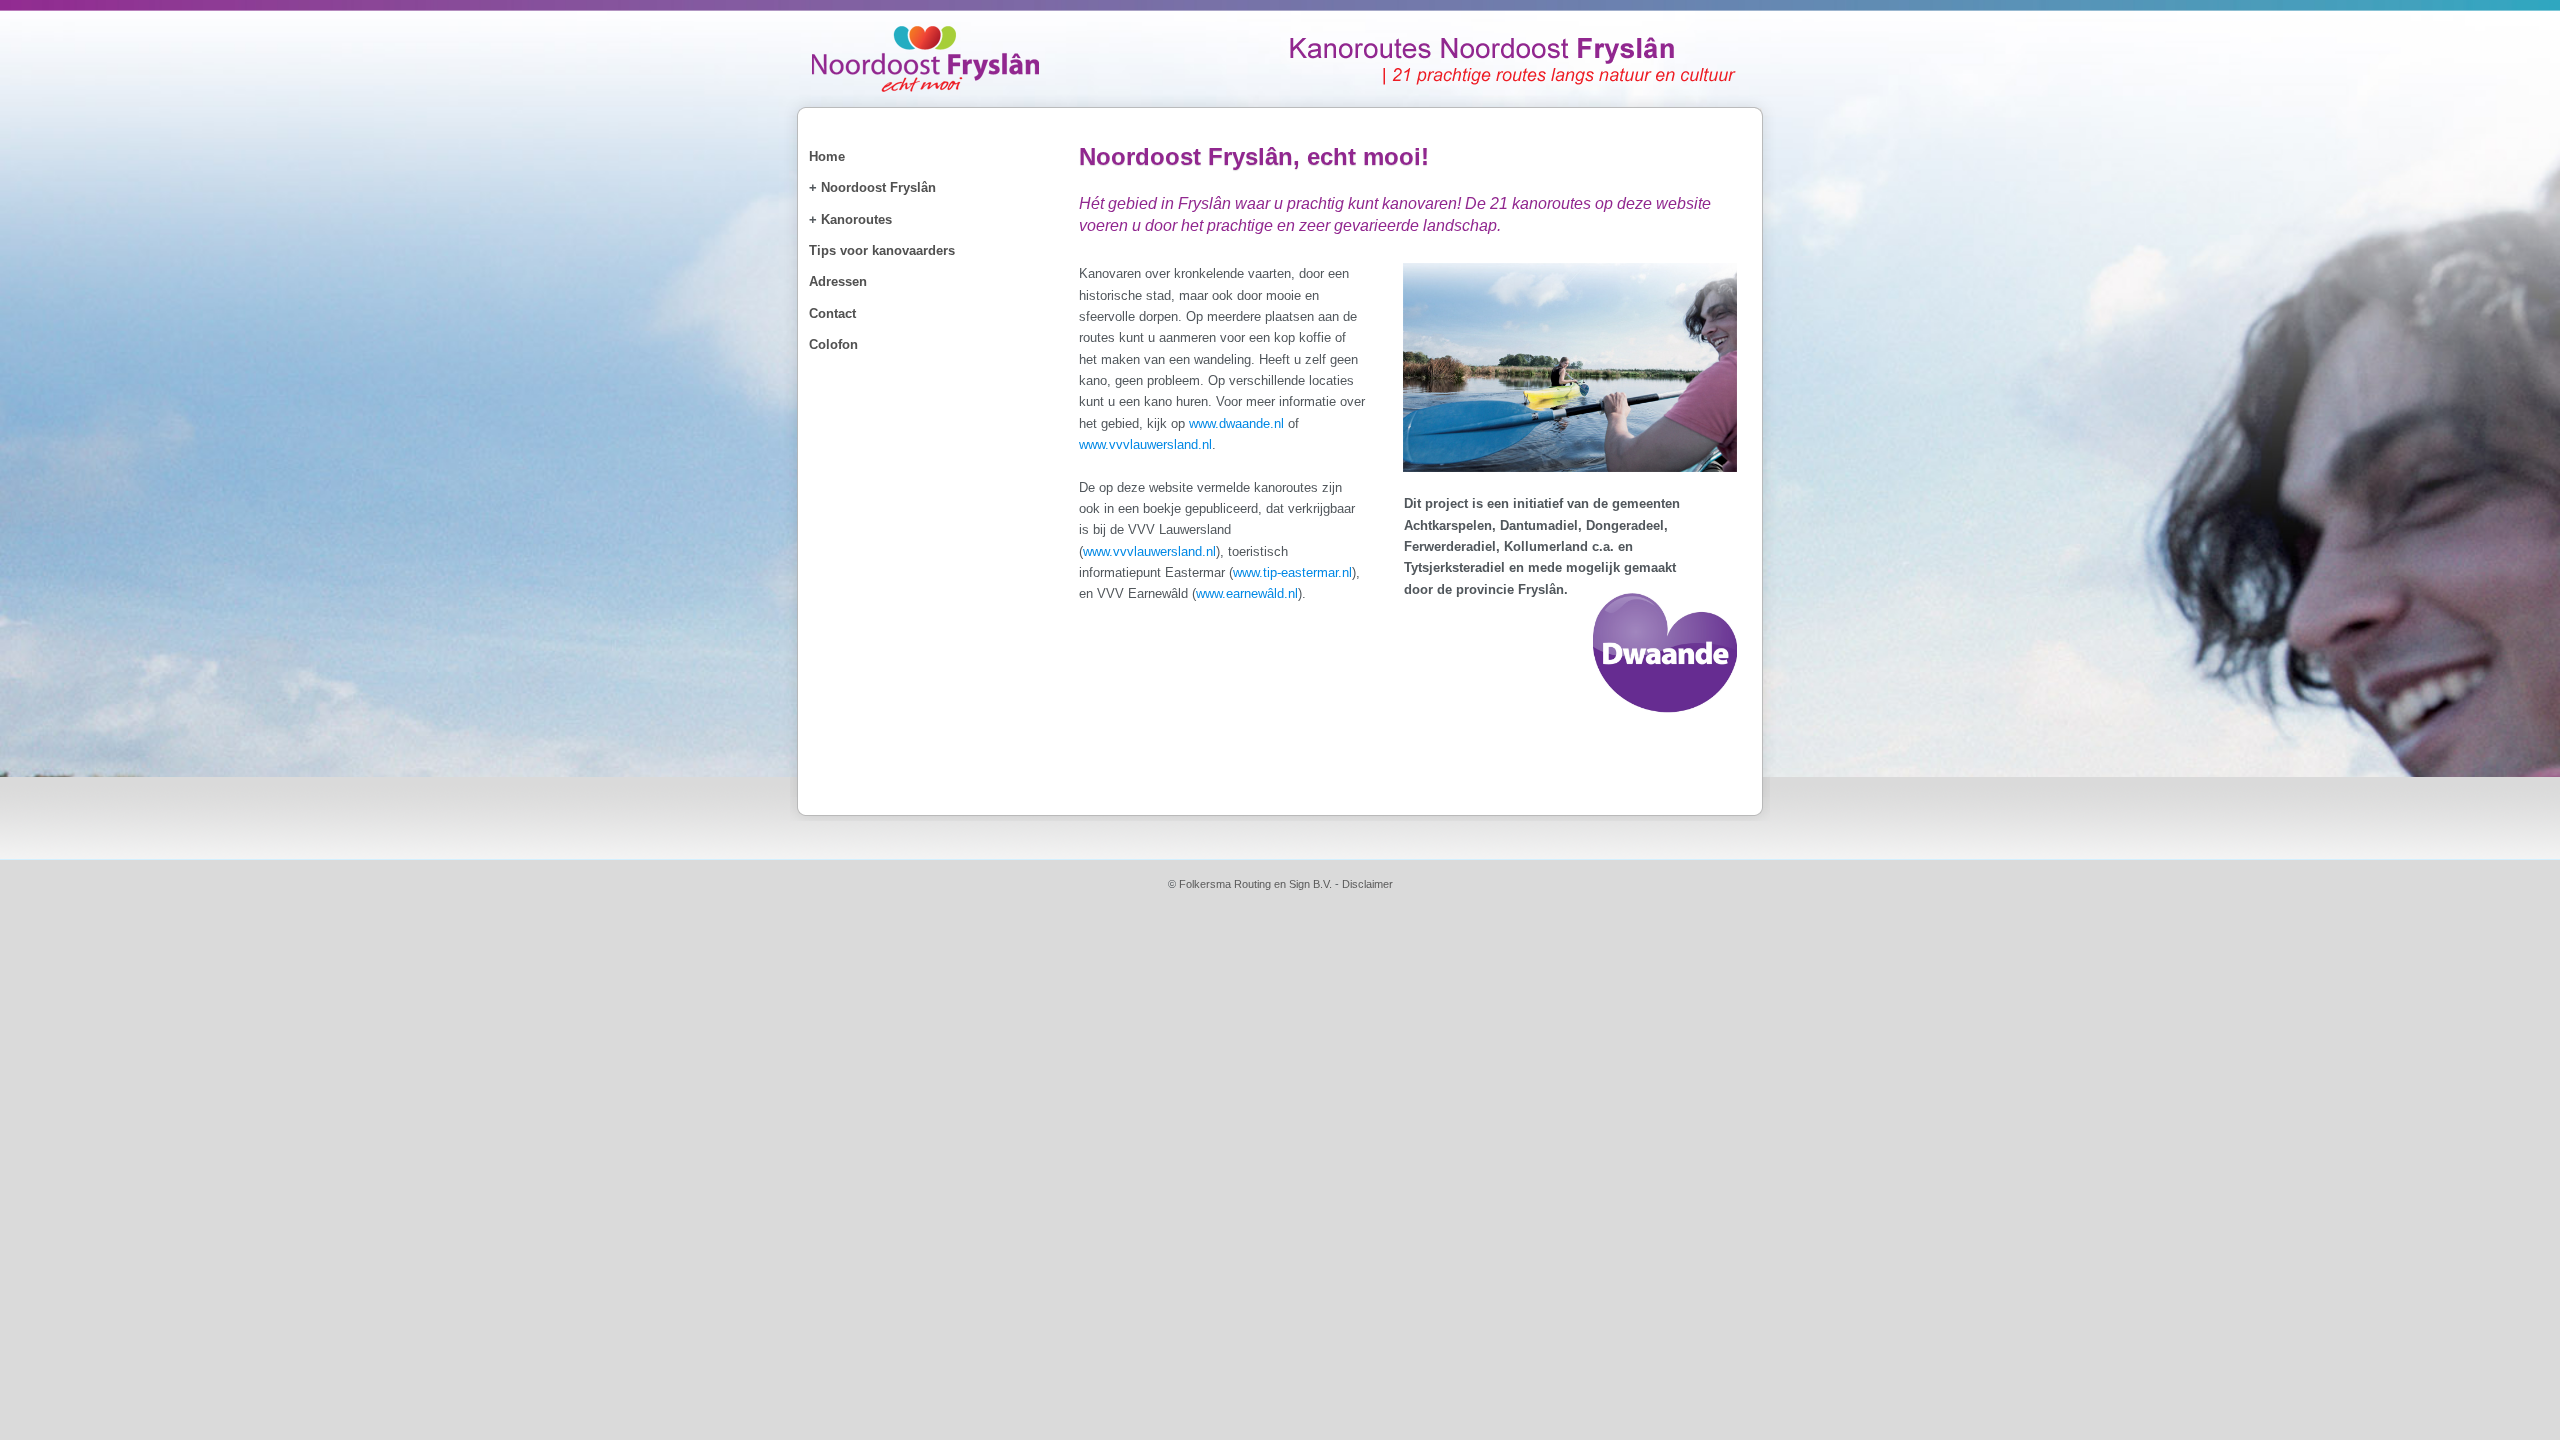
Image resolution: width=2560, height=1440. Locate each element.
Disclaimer (1367, 884)
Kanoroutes (856, 219)
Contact (832, 313)
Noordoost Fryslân (878, 187)
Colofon (833, 344)
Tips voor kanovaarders (882, 250)
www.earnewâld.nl (1247, 593)
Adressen (838, 281)
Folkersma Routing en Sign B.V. (1255, 884)
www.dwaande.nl (1236, 423)
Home (827, 156)
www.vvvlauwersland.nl (1145, 444)
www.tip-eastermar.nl (1292, 572)
